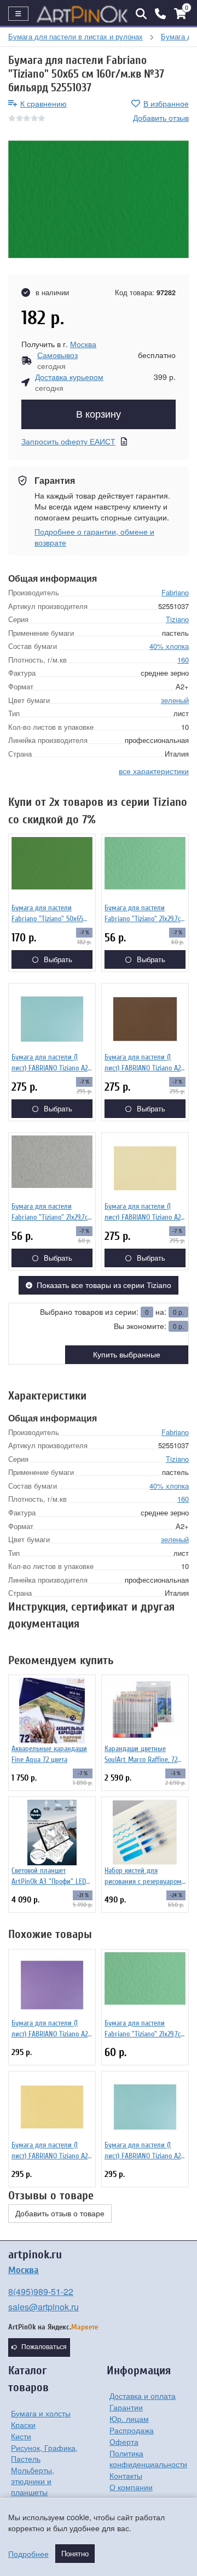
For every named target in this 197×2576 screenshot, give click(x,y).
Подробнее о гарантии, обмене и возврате (94, 537)
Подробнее (28, 2554)
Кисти (21, 2436)
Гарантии (126, 2407)
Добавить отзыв (161, 118)
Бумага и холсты (41, 2413)
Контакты (126, 2475)
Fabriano (175, 592)
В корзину (99, 414)
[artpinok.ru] (82, 14)
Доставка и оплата (143, 2396)
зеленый (175, 700)
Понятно (75, 2554)
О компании (131, 2487)
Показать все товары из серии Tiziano (104, 1285)
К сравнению (44, 103)
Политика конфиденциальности (148, 2458)
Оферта (124, 2442)
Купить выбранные (127, 1355)
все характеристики (154, 771)
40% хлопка (169, 646)
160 (183, 660)
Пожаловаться (44, 2347)
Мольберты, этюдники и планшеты (33, 2481)
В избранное (166, 103)
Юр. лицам (129, 2419)
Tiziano (177, 619)
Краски (23, 2425)
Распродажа (132, 2430)
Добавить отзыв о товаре (60, 2214)
